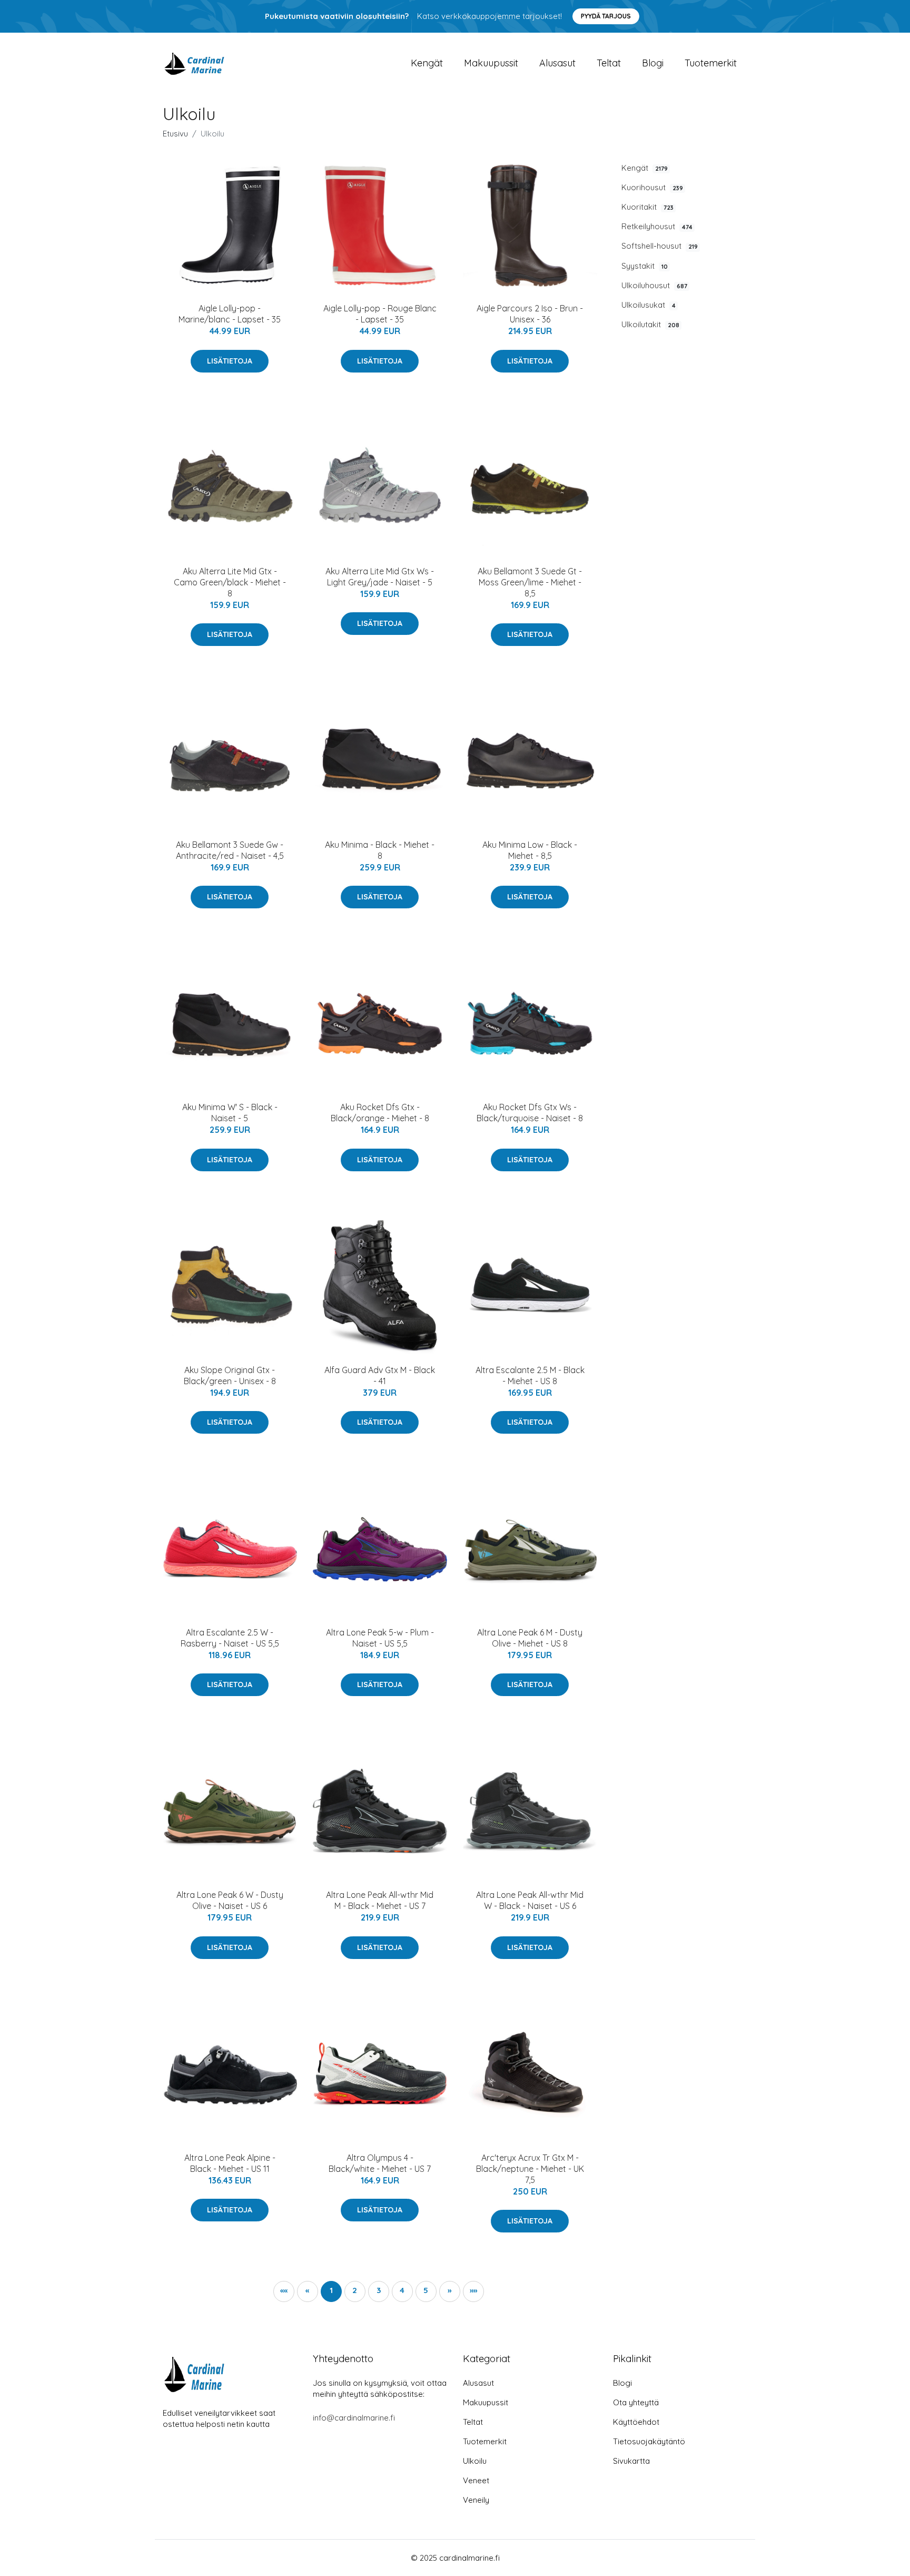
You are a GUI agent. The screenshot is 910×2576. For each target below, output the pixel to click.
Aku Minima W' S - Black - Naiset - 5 (230, 1113)
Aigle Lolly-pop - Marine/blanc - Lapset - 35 (230, 314)
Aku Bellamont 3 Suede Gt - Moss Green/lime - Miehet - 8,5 (530, 582)
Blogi (653, 63)
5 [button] (426, 2290)
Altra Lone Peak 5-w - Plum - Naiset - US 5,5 (380, 1638)
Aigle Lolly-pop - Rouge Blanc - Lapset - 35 (380, 314)
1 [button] (331, 2290)
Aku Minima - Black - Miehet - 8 (380, 850)
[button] (450, 2291)
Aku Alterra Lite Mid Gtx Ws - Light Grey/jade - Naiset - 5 (380, 577)
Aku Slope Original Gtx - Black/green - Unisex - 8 (230, 1375)
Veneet (476, 2480)
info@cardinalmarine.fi (354, 2418)
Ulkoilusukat (649, 305)
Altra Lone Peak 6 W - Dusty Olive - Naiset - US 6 (230, 1900)
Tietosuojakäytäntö (649, 2441)
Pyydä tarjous (606, 16)
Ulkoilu (475, 2461)
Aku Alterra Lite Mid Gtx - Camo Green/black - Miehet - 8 (230, 582)
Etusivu (175, 134)
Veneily (476, 2500)
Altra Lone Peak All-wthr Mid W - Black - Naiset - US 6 (530, 1900)
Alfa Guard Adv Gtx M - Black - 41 (380, 1375)
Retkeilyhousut (657, 226)
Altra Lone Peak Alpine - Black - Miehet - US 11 (230, 2163)
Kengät (427, 63)
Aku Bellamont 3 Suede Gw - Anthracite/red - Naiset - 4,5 (230, 850)
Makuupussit (491, 63)
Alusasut (557, 63)
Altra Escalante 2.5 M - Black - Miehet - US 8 (530, 1375)
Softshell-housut (660, 246)
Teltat (609, 63)
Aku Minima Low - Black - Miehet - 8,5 (530, 850)
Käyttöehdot (636, 2422)
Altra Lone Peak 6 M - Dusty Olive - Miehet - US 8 (530, 1638)
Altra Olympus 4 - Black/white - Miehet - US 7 (380, 2163)
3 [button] (379, 2290)
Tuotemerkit (711, 63)
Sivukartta (631, 2461)
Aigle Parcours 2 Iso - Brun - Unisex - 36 (530, 314)
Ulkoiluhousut (654, 285)
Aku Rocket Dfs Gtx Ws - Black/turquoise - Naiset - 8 (530, 1113)
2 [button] (355, 2290)
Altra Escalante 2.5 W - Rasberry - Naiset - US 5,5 (230, 1638)
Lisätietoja (230, 361)
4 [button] (402, 2290)
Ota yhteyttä (636, 2402)
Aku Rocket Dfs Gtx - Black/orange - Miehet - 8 (380, 1113)
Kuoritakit (647, 207)
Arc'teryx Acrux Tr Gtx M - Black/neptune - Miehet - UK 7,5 (530, 2169)
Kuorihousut (652, 187)
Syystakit (645, 266)
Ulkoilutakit (650, 324)
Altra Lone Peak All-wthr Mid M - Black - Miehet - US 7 (380, 1900)
